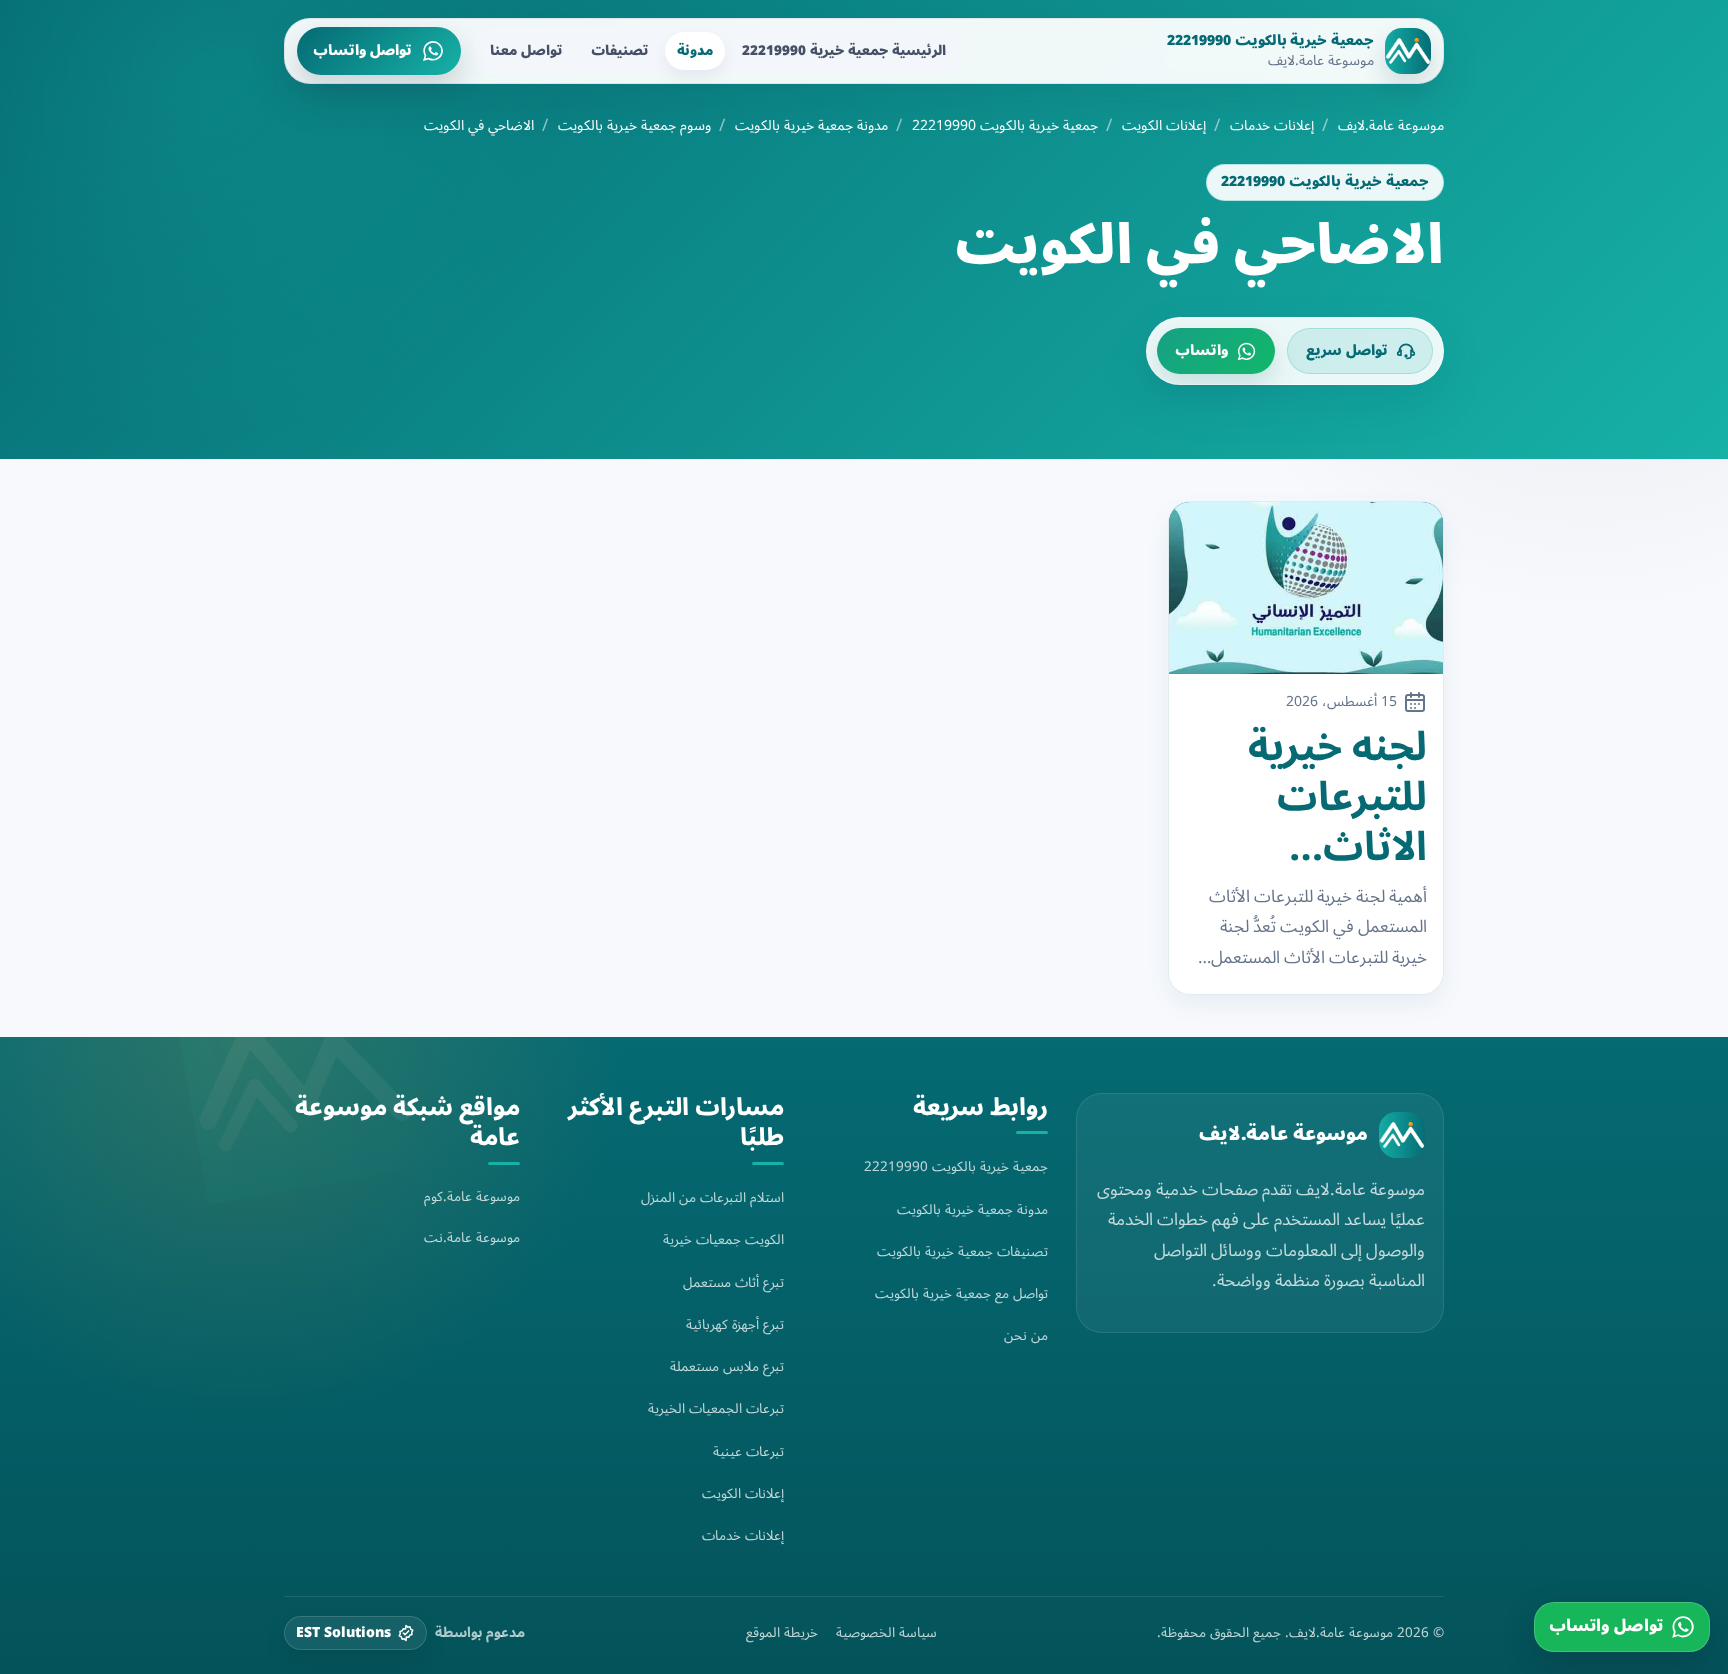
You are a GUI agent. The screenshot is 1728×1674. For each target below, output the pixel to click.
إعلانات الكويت (1164, 126)
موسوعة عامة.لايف (1391, 126)
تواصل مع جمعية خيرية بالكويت (961, 1293)
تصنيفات (619, 50)
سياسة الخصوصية (886, 1633)
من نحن (1026, 1335)
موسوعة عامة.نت (472, 1237)
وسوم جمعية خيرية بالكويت (634, 126)
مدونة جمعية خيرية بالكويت (811, 126)
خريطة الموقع (782, 1633)
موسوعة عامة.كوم (472, 1196)
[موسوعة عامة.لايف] (1402, 1135)
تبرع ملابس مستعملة (727, 1366)
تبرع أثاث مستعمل (733, 1282)
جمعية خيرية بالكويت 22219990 (1005, 126)
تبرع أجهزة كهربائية (735, 1324)
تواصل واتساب (362, 50)
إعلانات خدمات (1272, 126)
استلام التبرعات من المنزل (712, 1197)
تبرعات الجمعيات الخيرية (716, 1408)
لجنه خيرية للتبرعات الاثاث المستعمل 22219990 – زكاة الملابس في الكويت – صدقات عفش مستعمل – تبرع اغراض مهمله (1316, 798)
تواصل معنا (526, 50)
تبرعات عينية (748, 1451)
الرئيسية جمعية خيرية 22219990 (844, 50)
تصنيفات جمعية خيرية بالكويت (962, 1251)
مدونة (695, 50)
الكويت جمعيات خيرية (723, 1239)
